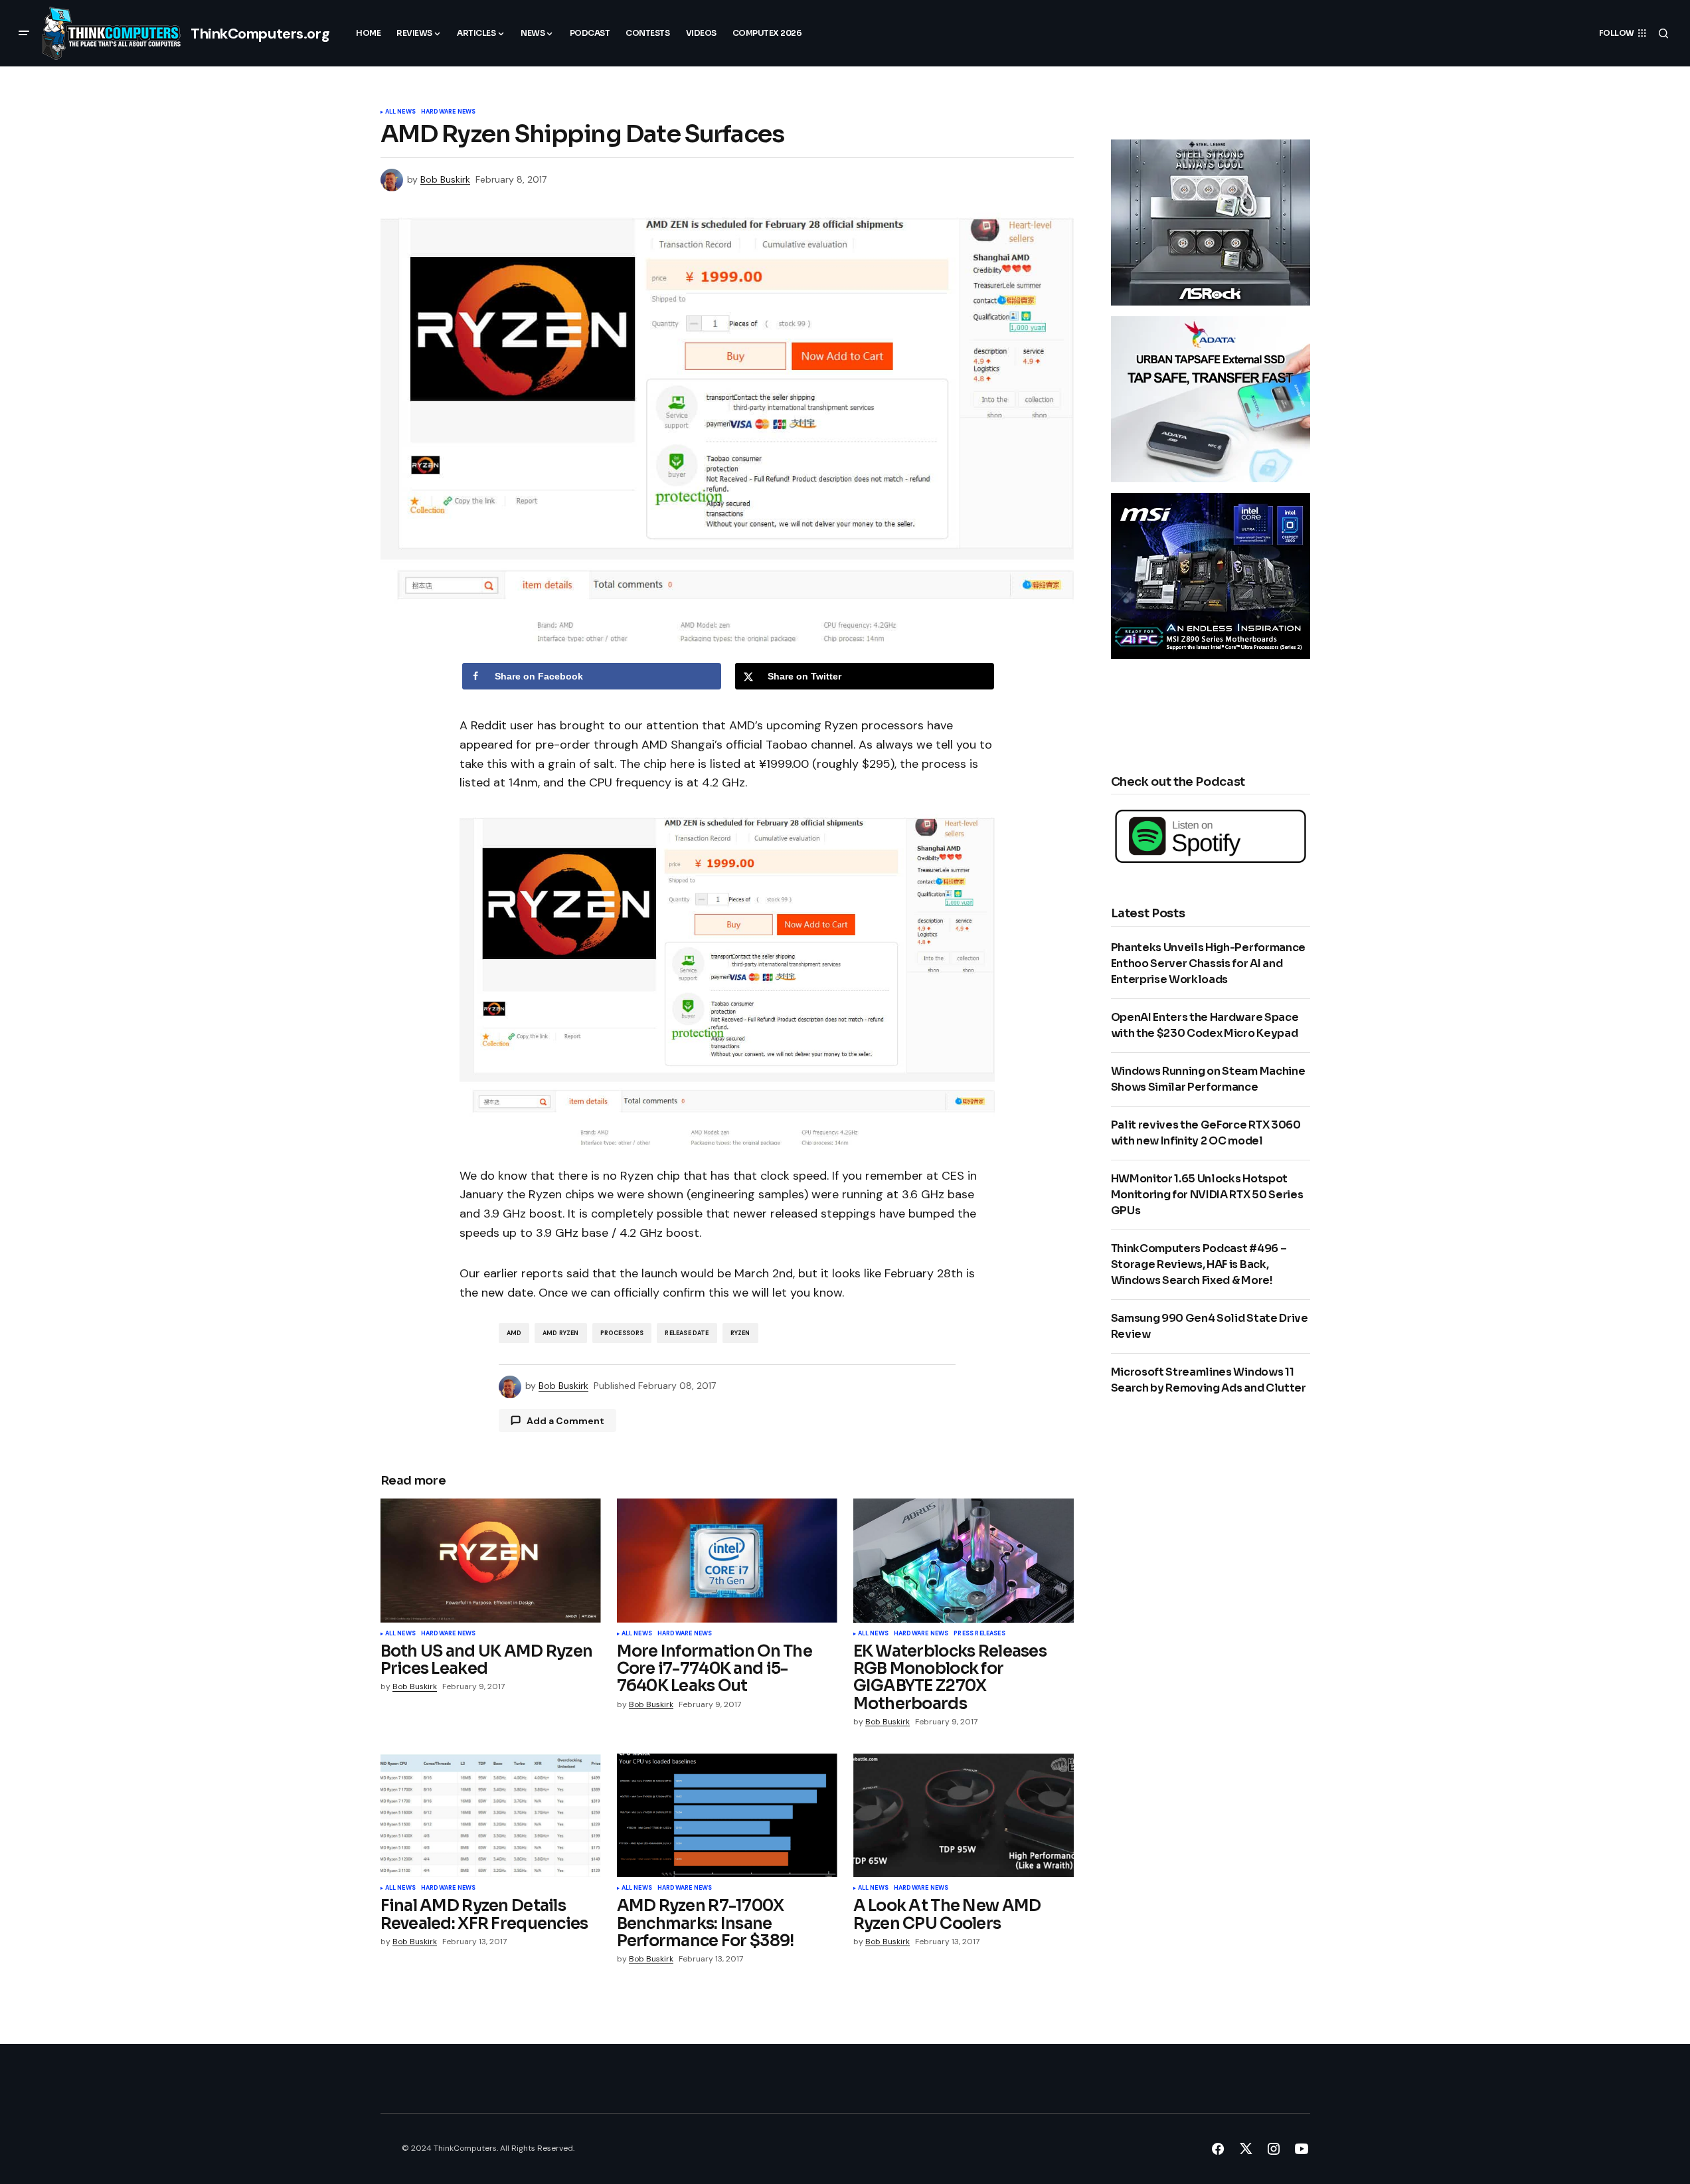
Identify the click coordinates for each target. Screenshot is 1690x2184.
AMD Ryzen (561, 1333)
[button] (24, 33)
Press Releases (979, 1634)
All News (400, 112)
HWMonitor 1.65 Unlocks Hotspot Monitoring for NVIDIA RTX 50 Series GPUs (1207, 1195)
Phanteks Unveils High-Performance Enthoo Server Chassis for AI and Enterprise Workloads (1208, 963)
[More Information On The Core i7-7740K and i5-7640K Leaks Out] (727, 1561)
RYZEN (740, 1333)
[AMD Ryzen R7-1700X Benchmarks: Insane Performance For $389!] (727, 1816)
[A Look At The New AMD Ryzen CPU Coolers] (964, 1816)
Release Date (687, 1333)
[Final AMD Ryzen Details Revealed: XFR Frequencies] (491, 1816)
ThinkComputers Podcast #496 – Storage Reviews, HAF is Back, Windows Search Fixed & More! (1199, 1264)
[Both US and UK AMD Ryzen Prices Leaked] (491, 1561)
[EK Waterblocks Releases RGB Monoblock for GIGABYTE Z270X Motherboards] (964, 1561)
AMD (514, 1333)
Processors (622, 1333)
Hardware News (448, 112)
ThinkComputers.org (260, 34)
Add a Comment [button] (565, 1421)
